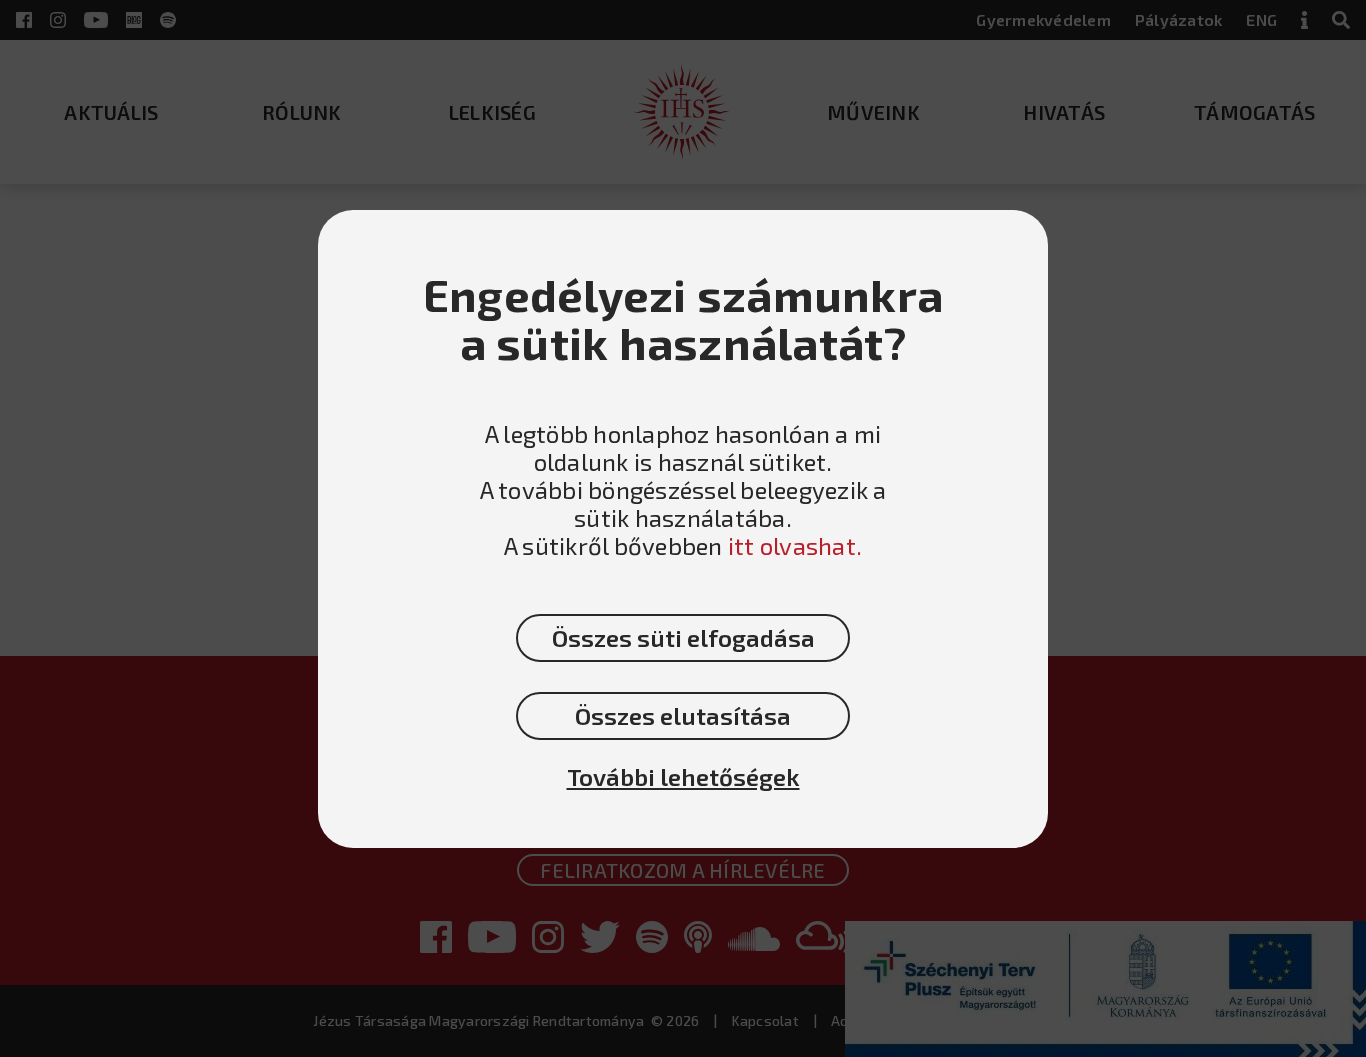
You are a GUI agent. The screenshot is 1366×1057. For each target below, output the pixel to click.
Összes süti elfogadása (683, 637)
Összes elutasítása (683, 715)
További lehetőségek (683, 777)
